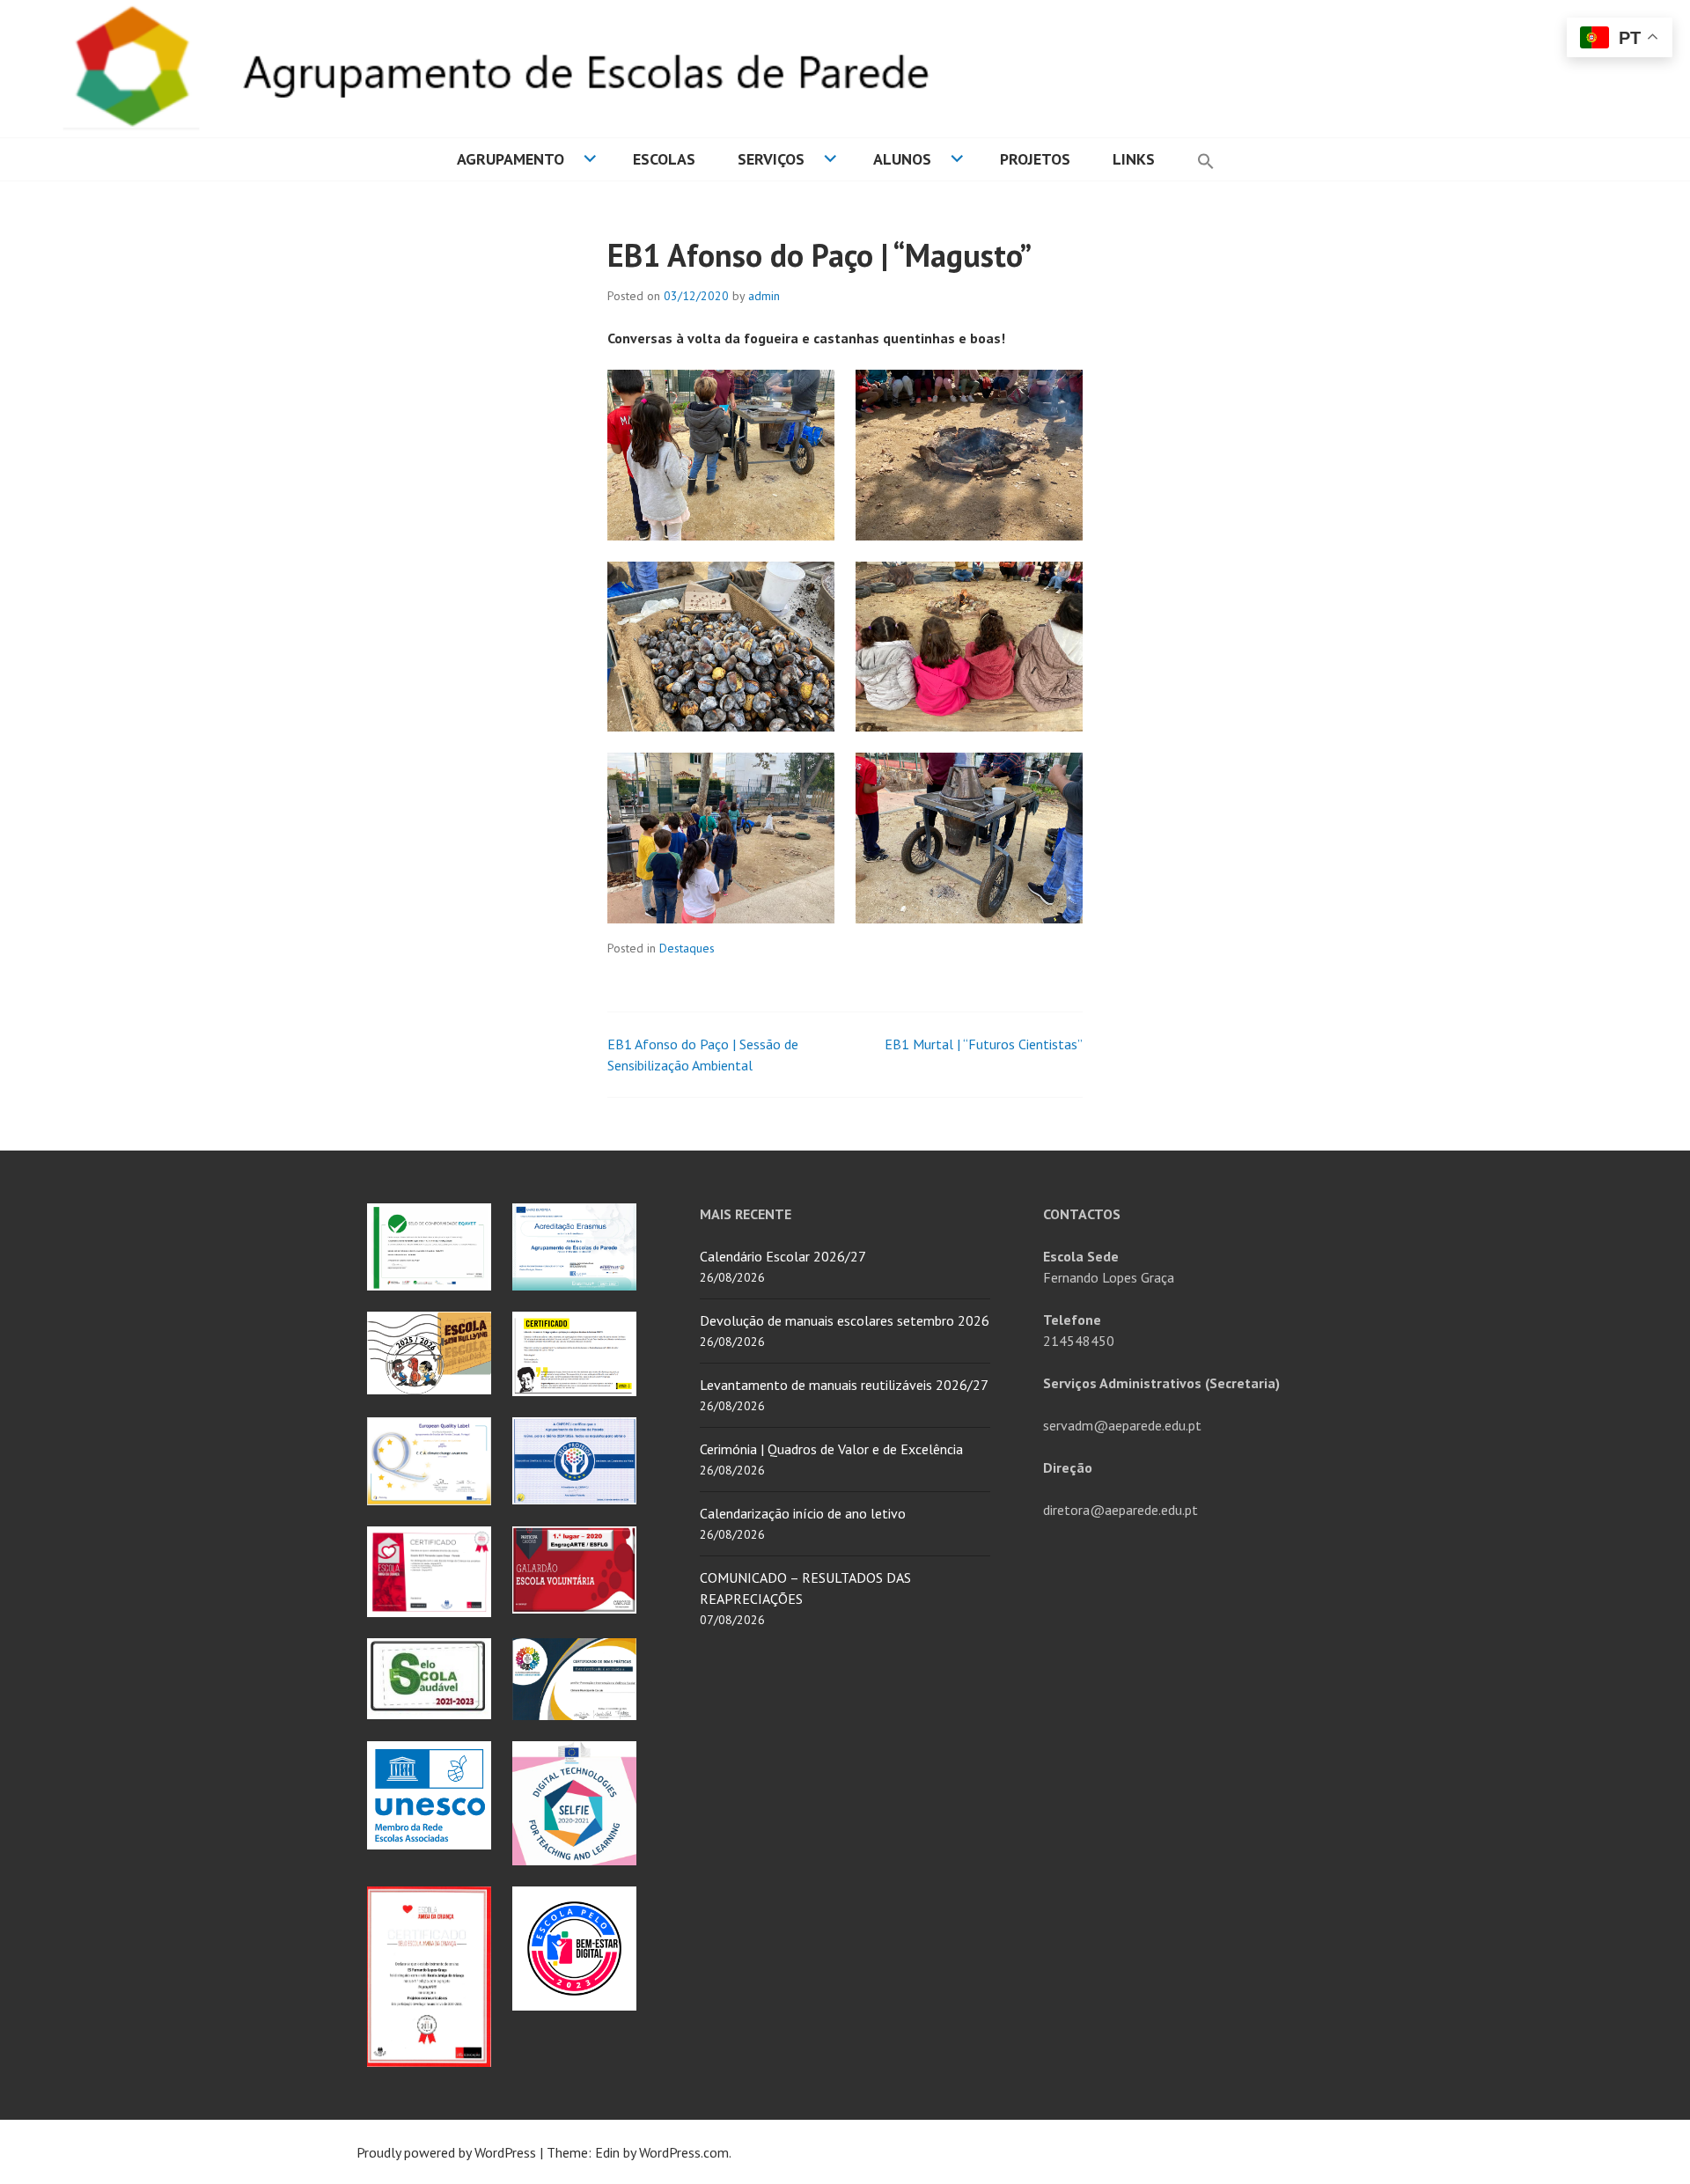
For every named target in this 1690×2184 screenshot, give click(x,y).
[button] (1206, 159)
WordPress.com (684, 2152)
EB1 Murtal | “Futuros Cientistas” (984, 1044)
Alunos (902, 159)
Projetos (1035, 159)
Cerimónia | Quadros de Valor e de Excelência (831, 1449)
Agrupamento (511, 159)
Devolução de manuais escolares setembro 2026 (845, 1320)
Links (1134, 159)
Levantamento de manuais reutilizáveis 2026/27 (844, 1385)
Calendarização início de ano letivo (803, 1513)
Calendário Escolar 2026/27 (783, 1256)
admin (764, 296)
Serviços (771, 159)
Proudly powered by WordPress (446, 2152)
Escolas (664, 159)
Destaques (687, 948)
